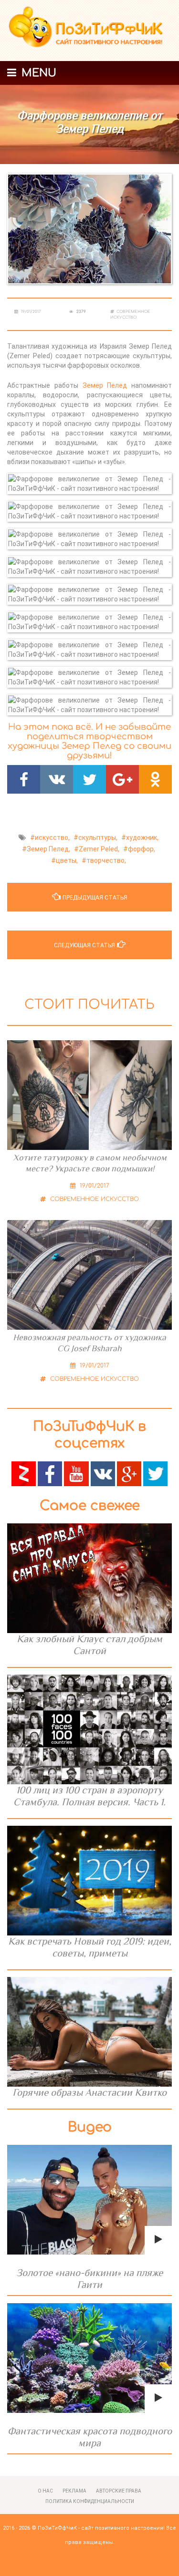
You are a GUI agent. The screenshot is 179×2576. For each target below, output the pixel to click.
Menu (37, 73)
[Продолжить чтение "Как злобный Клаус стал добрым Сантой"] (89, 1578)
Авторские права (119, 2491)
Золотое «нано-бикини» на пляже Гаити (89, 2279)
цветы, (67, 860)
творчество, (106, 860)
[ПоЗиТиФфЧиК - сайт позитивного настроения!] (89, 31)
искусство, (52, 838)
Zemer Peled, (99, 849)
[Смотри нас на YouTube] (76, 1473)
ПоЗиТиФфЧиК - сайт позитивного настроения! (101, 2528)
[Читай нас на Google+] (129, 1473)
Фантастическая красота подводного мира (90, 2437)
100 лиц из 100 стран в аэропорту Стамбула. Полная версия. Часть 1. (89, 1796)
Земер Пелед (107, 385)
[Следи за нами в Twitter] (155, 1473)
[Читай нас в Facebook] (50, 1473)
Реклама (74, 2491)
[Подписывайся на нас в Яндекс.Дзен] (24, 1473)
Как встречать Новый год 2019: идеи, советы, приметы (90, 1947)
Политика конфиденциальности (90, 2501)
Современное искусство (94, 1199)
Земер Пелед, (48, 849)
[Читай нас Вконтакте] (103, 1473)
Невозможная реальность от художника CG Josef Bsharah (89, 1343)
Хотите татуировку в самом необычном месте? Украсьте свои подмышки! (90, 1163)
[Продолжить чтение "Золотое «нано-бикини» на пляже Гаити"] (89, 2200)
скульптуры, (98, 838)
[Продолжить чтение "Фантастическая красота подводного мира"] (89, 2358)
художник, (142, 838)
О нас (45, 2491)
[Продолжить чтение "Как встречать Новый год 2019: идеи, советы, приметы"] (89, 1881)
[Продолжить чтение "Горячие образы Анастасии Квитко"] (89, 2032)
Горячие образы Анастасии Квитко (89, 2092)
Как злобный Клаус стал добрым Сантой (89, 1645)
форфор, (142, 849)
